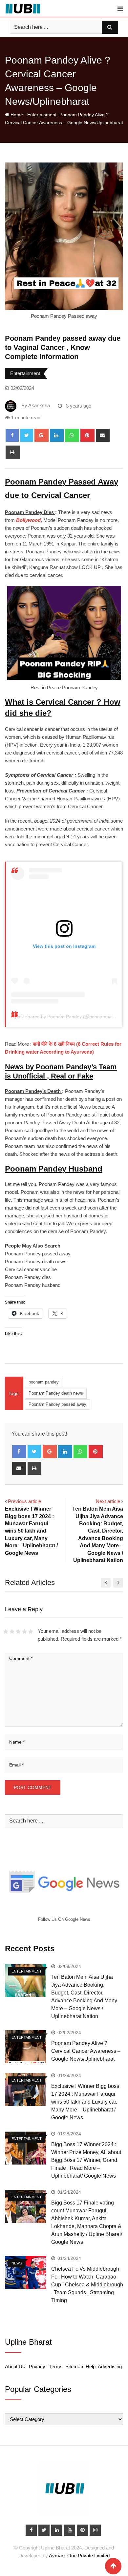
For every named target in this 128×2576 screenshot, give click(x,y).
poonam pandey (44, 1382)
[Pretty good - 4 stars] (24, 1631)
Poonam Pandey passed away (57, 1404)
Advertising (110, 2366)
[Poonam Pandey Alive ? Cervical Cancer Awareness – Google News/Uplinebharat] (26, 2047)
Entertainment (41, 115)
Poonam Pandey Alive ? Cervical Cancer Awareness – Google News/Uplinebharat (86, 2051)
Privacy (37, 2366)
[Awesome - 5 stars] (31, 1631)
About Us (15, 2366)
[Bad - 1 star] (6, 1631)
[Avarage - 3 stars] (18, 1631)
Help (91, 2366)
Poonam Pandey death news (56, 1393)
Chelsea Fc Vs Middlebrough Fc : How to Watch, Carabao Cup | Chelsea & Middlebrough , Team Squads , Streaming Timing (87, 2285)
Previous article (24, 1501)
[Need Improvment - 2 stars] (12, 1631)
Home (16, 115)
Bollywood (28, 520)
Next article (108, 1501)
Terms (56, 2366)
